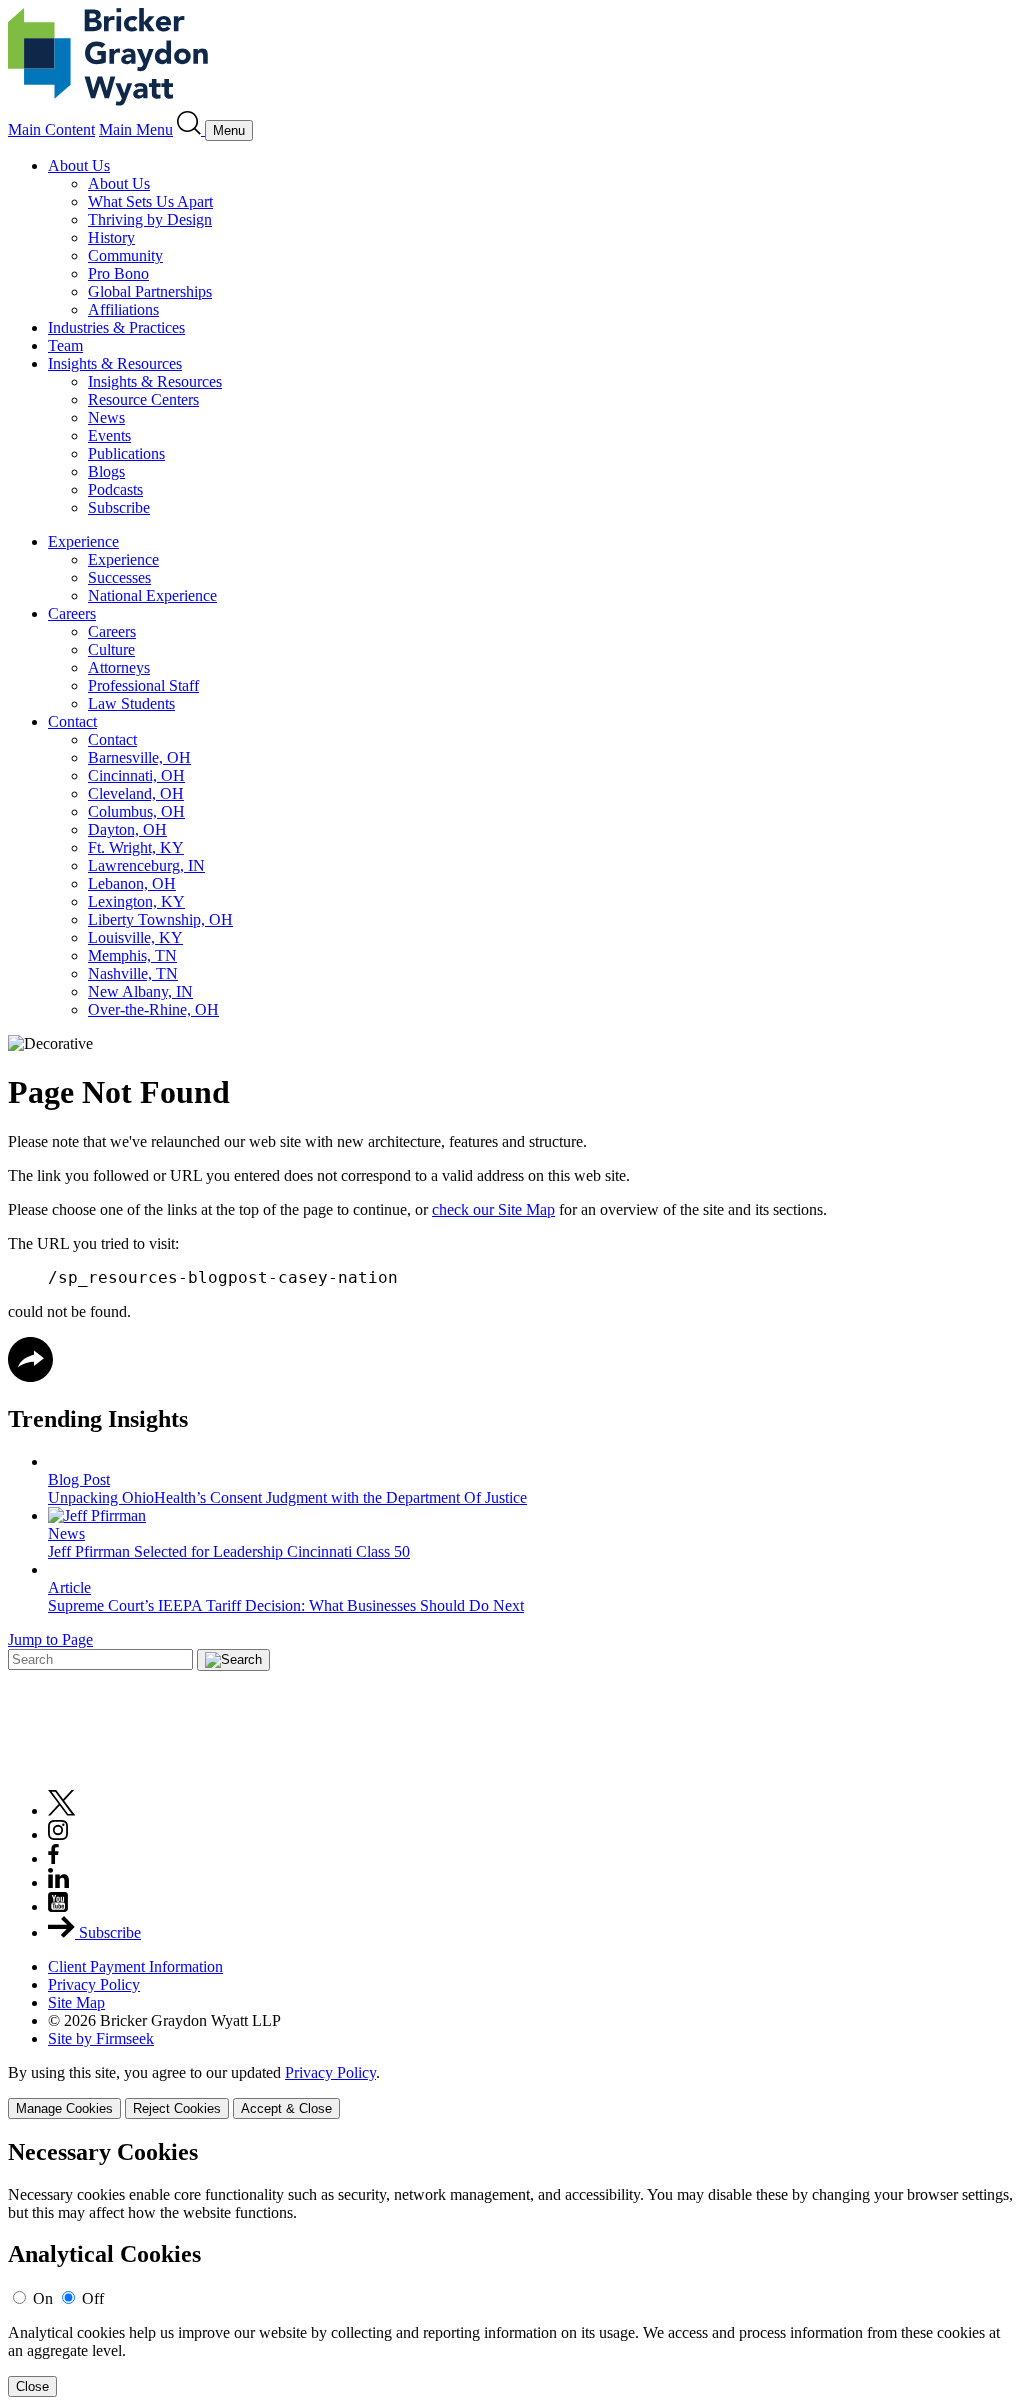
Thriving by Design (150, 219)
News (106, 417)
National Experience (152, 595)
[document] (512, 2268)
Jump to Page (50, 1639)
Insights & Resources (115, 363)
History (111, 237)
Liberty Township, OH (160, 919)
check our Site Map (493, 1209)
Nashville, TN (133, 973)
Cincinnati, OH (136, 775)
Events (109, 435)
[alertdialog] (512, 2268)
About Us (79, 165)
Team (65, 345)
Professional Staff (143, 685)
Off (93, 2298)
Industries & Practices (116, 327)
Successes (119, 577)
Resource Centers (143, 399)
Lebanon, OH (132, 883)
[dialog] (512, 2091)
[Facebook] (53, 1858)
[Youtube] (58, 1906)
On (43, 2298)
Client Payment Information (135, 1966)
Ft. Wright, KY (136, 847)
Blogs (106, 471)
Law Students (131, 703)
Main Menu (136, 129)
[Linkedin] (58, 1882)
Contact (72, 721)
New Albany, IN (140, 991)
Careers (72, 613)
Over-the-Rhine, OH (153, 1009)
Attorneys (119, 667)
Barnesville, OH (139, 757)
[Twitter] (62, 1810)
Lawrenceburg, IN (146, 865)
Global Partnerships (150, 291)
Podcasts (115, 489)
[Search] (191, 129)
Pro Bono (118, 273)
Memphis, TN (132, 955)
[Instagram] (59, 1834)
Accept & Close (286, 2108)
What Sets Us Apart (150, 201)
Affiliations (123, 309)
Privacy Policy (94, 1984)
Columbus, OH (136, 811)
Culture (111, 649)
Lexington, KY (136, 901)
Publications (126, 453)
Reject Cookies (177, 2108)
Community (125, 255)
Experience (83, 541)
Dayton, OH (127, 829)
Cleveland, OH (136, 793)
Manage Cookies (64, 2108)
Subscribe (119, 507)
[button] (30, 1376)
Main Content (51, 129)
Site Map (76, 2002)
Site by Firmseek (101, 2038)
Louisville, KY (135, 937)
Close (32, 2386)
